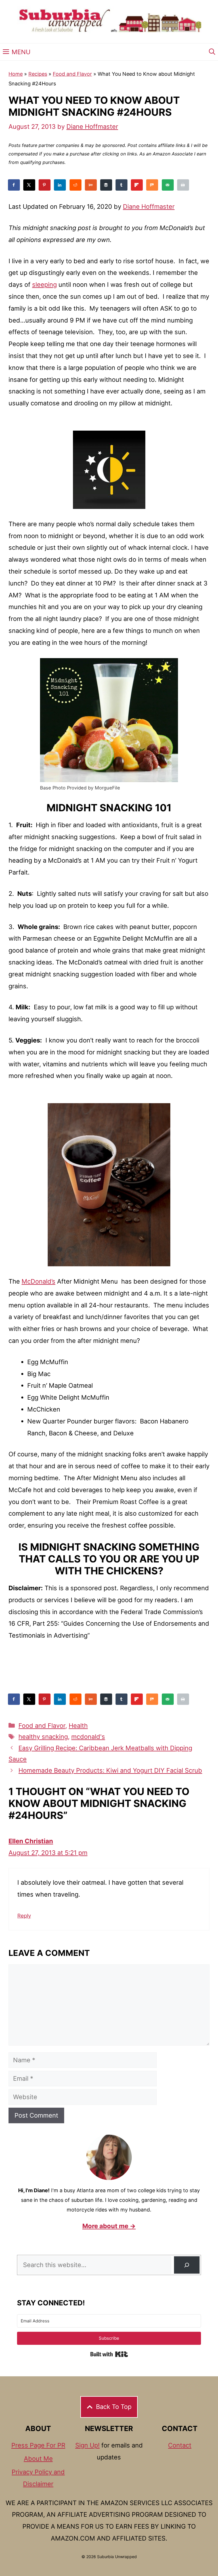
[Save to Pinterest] (45, 185)
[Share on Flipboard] (137, 185)
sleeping (44, 285)
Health (78, 1726)
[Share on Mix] (152, 185)
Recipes (38, 74)
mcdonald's (88, 1737)
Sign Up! (87, 2445)
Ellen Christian (31, 1841)
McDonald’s (38, 1281)
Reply (24, 1916)
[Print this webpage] (183, 185)
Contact (180, 2445)
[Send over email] (168, 185)
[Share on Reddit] (76, 185)
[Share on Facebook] (14, 185)
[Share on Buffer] (106, 185)
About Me (38, 2459)
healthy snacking (43, 1737)
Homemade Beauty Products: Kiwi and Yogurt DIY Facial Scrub (110, 1770)
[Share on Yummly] (91, 185)
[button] (212, 52)
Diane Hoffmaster (149, 207)
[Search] (187, 2265)
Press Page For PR (38, 2445)
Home (16, 74)
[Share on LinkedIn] (60, 185)
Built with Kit (109, 2354)
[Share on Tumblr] (122, 185)
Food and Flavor (72, 74)
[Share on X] (30, 185)
